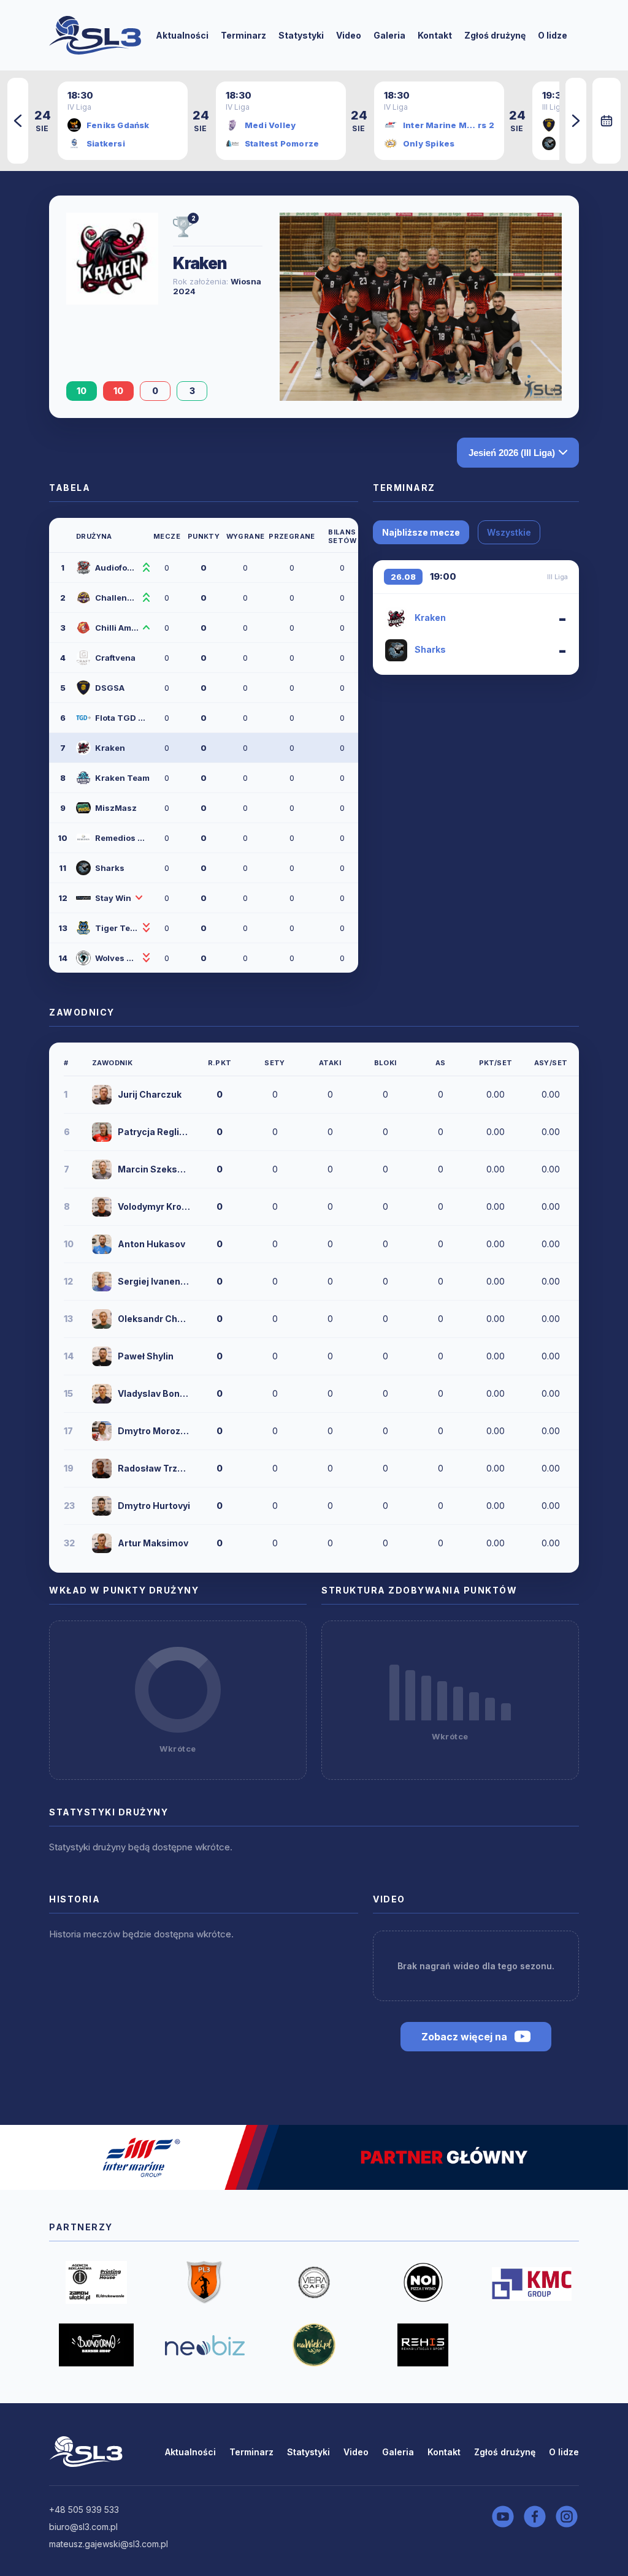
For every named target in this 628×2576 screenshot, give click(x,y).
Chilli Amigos (117, 628)
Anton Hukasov (151, 1244)
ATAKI (330, 1063)
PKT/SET (496, 1063)
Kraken (110, 748)
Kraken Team (122, 778)
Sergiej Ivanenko (154, 1281)
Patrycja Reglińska (154, 1132)
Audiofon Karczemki (117, 568)
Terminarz (243, 35)
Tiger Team (117, 928)
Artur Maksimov (153, 1543)
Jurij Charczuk (150, 1094)
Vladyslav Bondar (154, 1393)
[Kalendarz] (607, 121)
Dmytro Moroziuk (154, 1431)
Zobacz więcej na (464, 2037)
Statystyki (301, 35)
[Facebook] (535, 2517)
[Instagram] (567, 2517)
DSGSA (110, 688)
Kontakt (435, 35)
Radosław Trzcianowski (154, 1468)
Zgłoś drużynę (495, 35)
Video (349, 35)
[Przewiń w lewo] (18, 121)
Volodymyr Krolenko (154, 1206)
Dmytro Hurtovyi (154, 1506)
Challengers (117, 598)
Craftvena (115, 658)
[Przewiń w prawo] (576, 121)
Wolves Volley (117, 958)
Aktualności (182, 35)
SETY (275, 1063)
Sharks (110, 868)
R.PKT (220, 1063)
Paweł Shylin (146, 1356)
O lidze (553, 35)
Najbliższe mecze (421, 532)
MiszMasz (116, 808)
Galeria (389, 35)
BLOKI (385, 1063)
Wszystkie (509, 532)
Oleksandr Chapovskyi (154, 1319)
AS (441, 1063)
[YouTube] (503, 2517)
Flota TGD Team (122, 718)
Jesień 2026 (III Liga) (512, 453)
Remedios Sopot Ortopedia (122, 838)
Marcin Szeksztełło (154, 1169)
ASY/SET (551, 1063)
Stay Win (113, 898)
